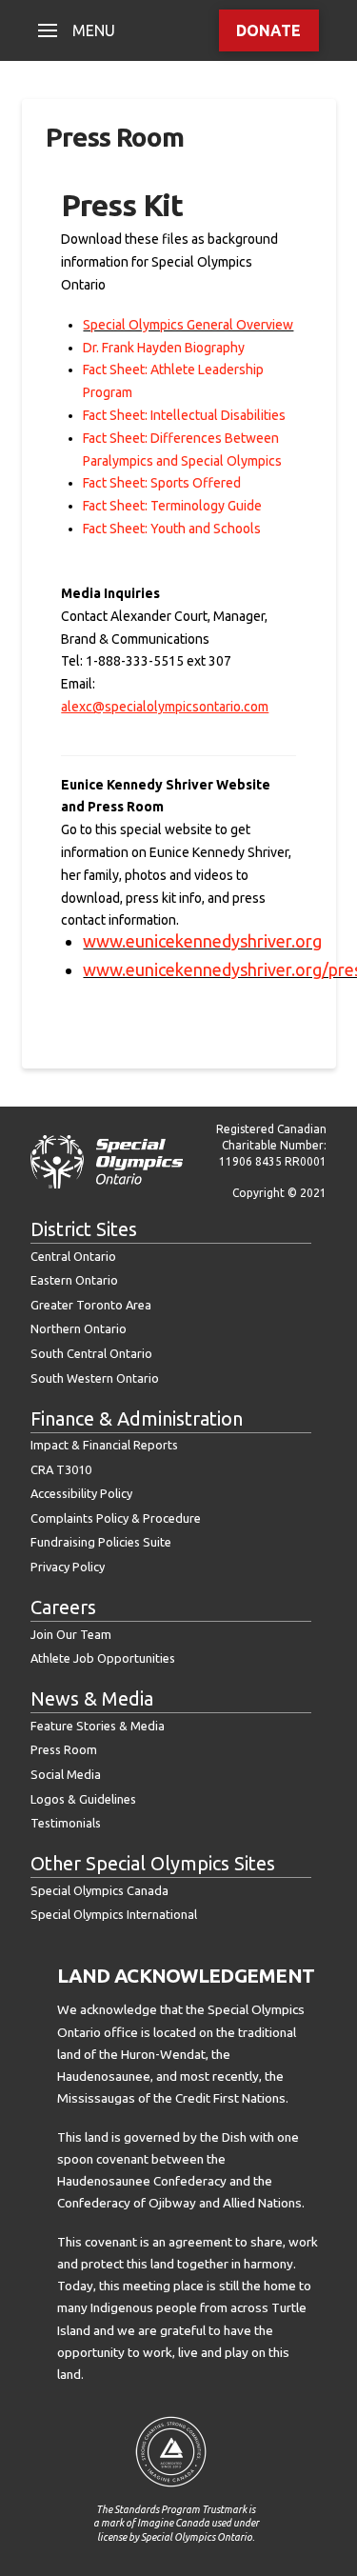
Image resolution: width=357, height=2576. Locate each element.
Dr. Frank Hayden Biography (164, 348)
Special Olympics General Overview (188, 325)
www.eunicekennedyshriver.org (202, 941)
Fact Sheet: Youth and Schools (172, 529)
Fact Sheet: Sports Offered (162, 483)
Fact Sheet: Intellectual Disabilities (184, 415)
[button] (77, 30)
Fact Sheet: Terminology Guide (172, 506)
